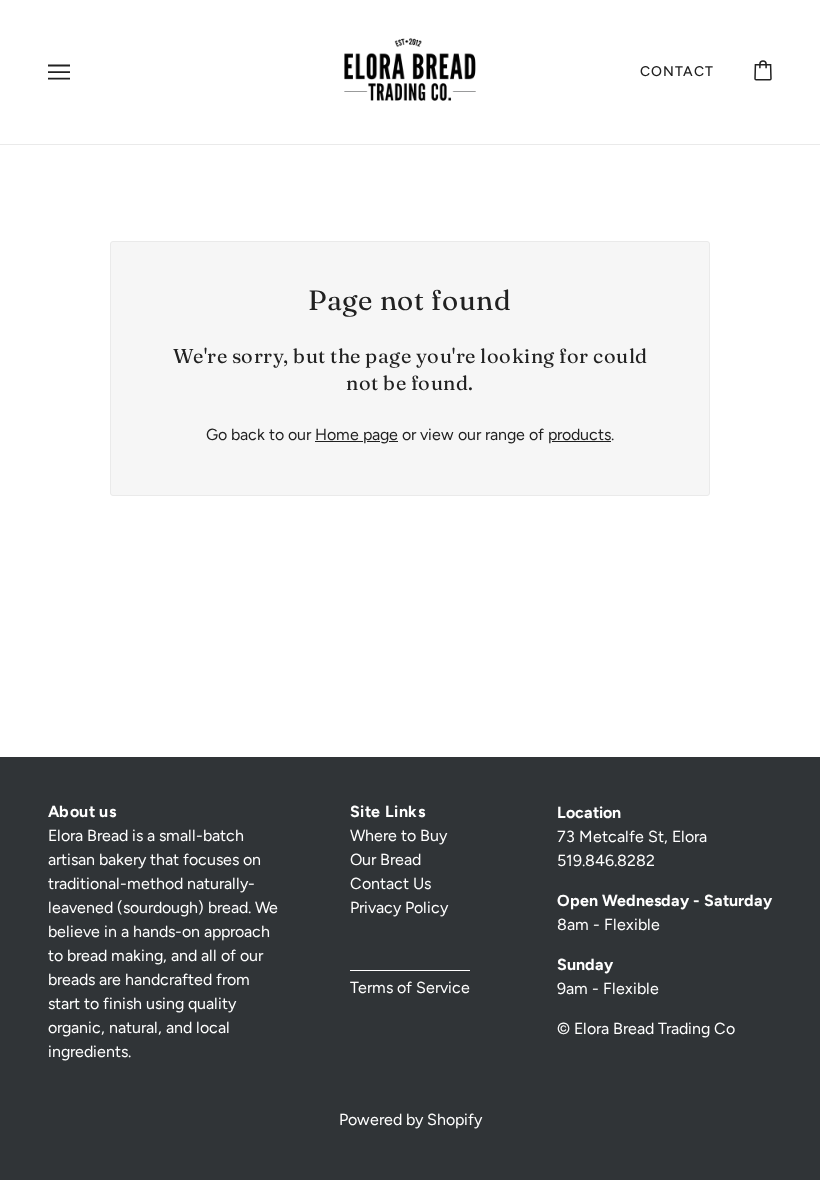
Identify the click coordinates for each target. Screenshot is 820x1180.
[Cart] (763, 71)
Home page (356, 434)
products (579, 434)
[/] (410, 70)
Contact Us (390, 883)
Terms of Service (410, 987)
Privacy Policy (399, 907)
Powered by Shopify (410, 1119)
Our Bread (385, 859)
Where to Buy (398, 835)
